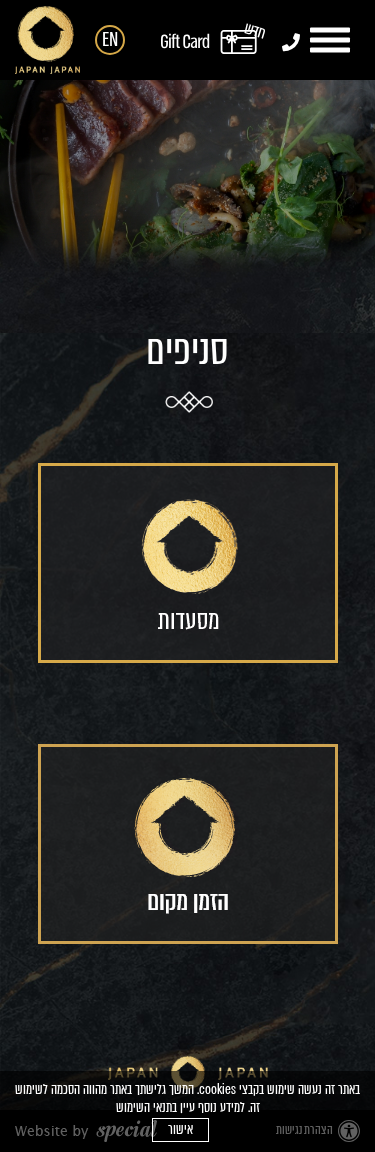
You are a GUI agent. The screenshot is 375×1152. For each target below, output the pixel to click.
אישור (180, 1129)
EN (110, 40)
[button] (332, 40)
